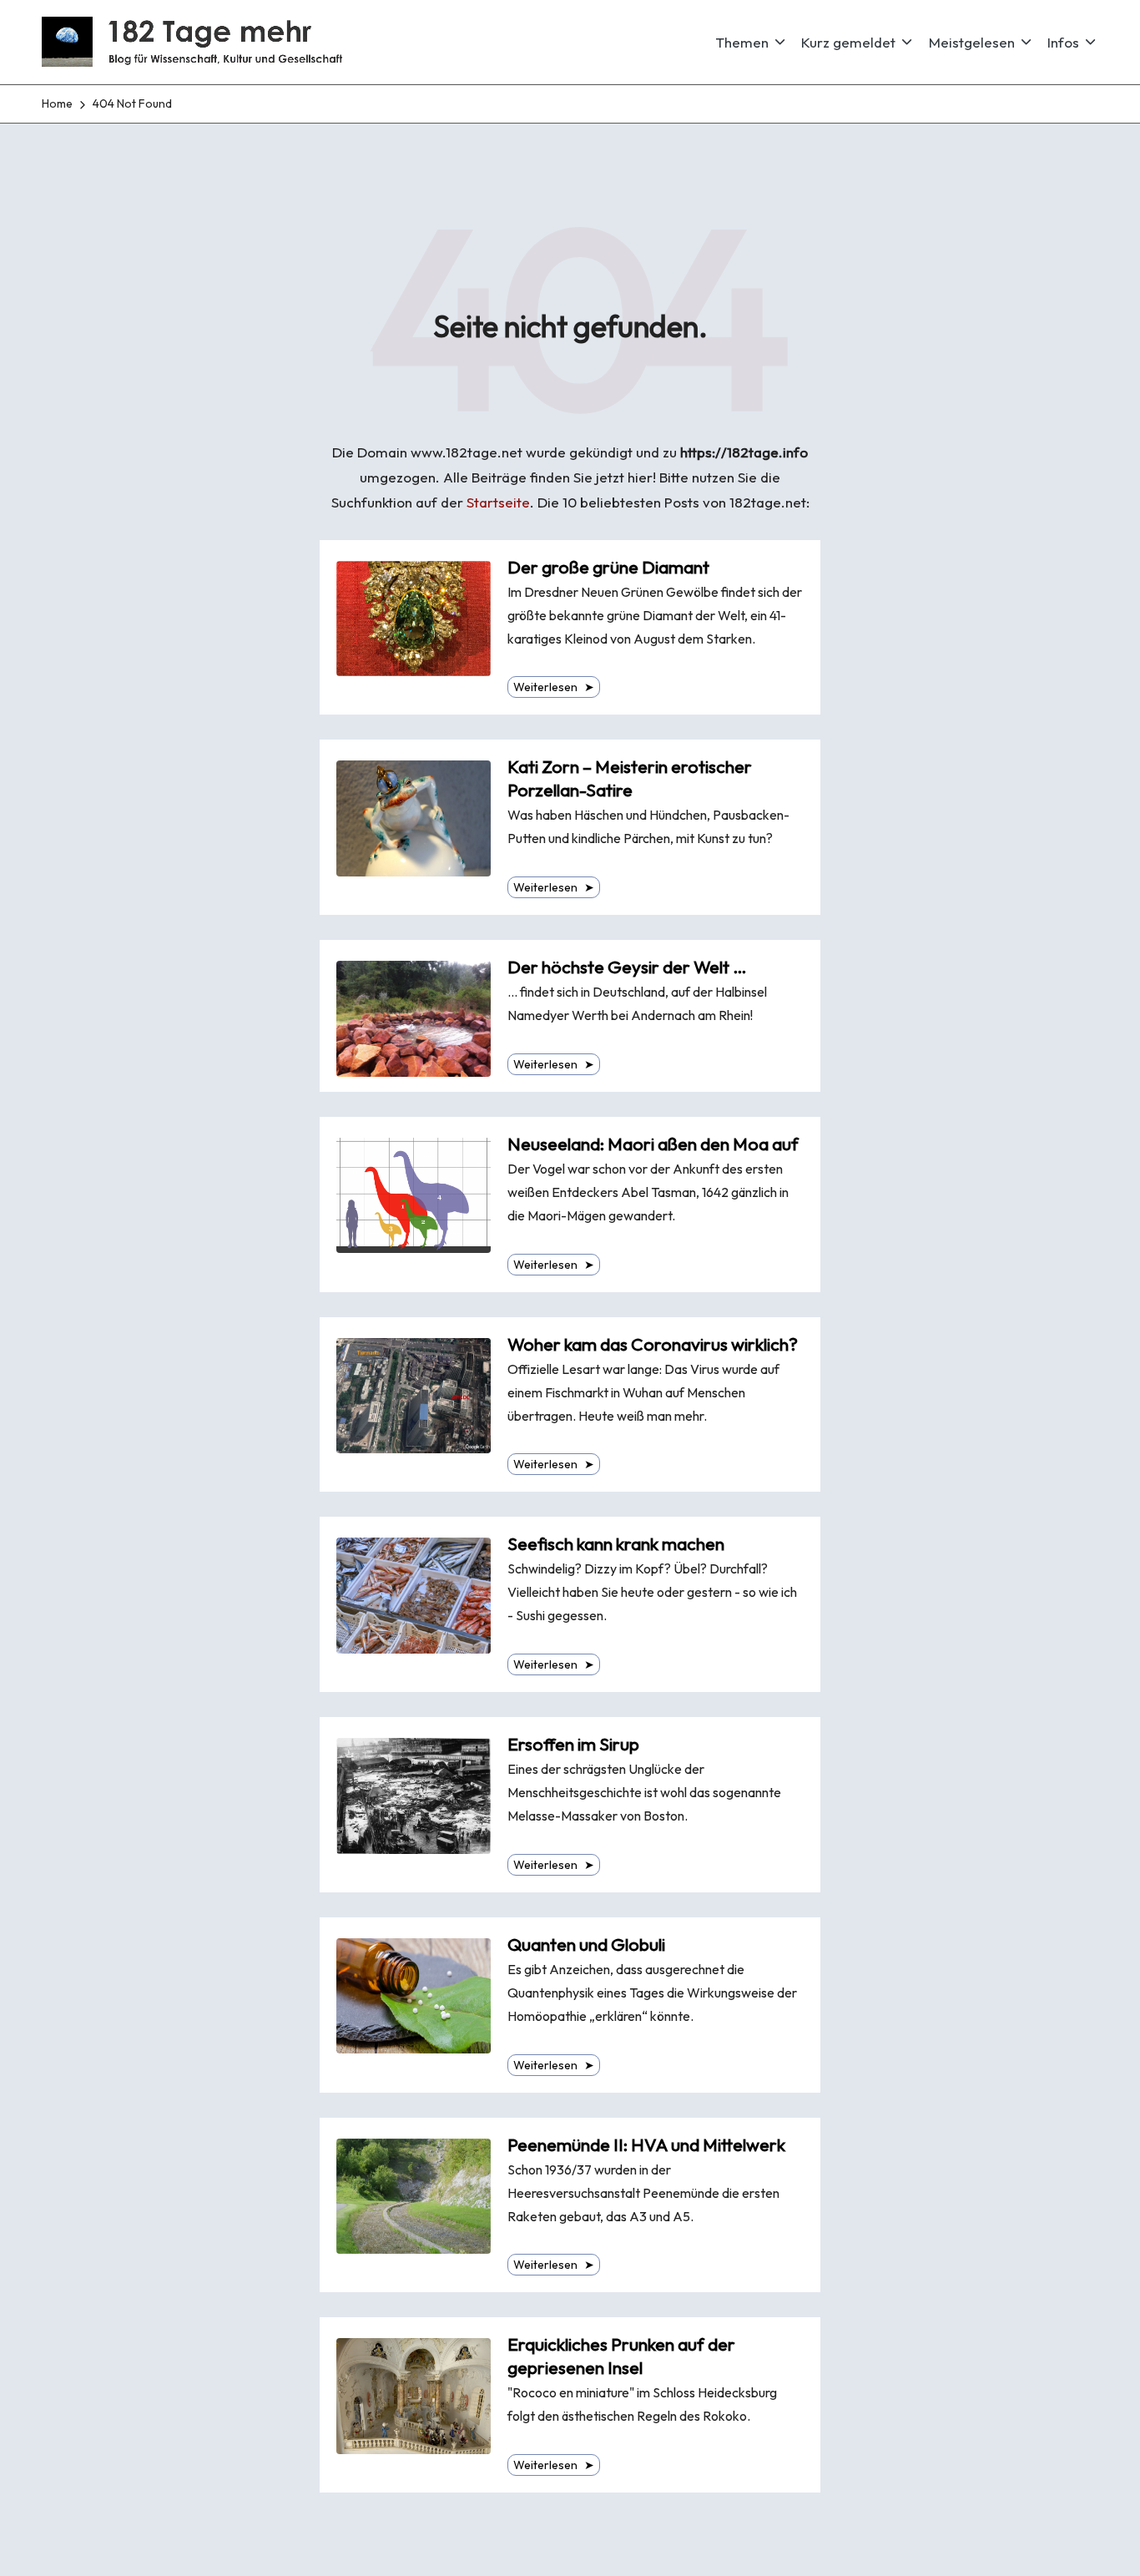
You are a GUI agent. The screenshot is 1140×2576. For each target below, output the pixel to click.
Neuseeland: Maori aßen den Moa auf (653, 1144)
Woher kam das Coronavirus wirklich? (653, 1344)
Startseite (498, 502)
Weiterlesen (554, 687)
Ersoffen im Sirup (573, 1744)
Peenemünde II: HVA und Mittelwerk (646, 2145)
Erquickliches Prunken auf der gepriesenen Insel (621, 2356)
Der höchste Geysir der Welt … (627, 967)
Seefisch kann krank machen (616, 1544)
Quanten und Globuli (586, 1945)
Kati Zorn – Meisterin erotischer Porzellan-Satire (630, 778)
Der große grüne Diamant (608, 567)
